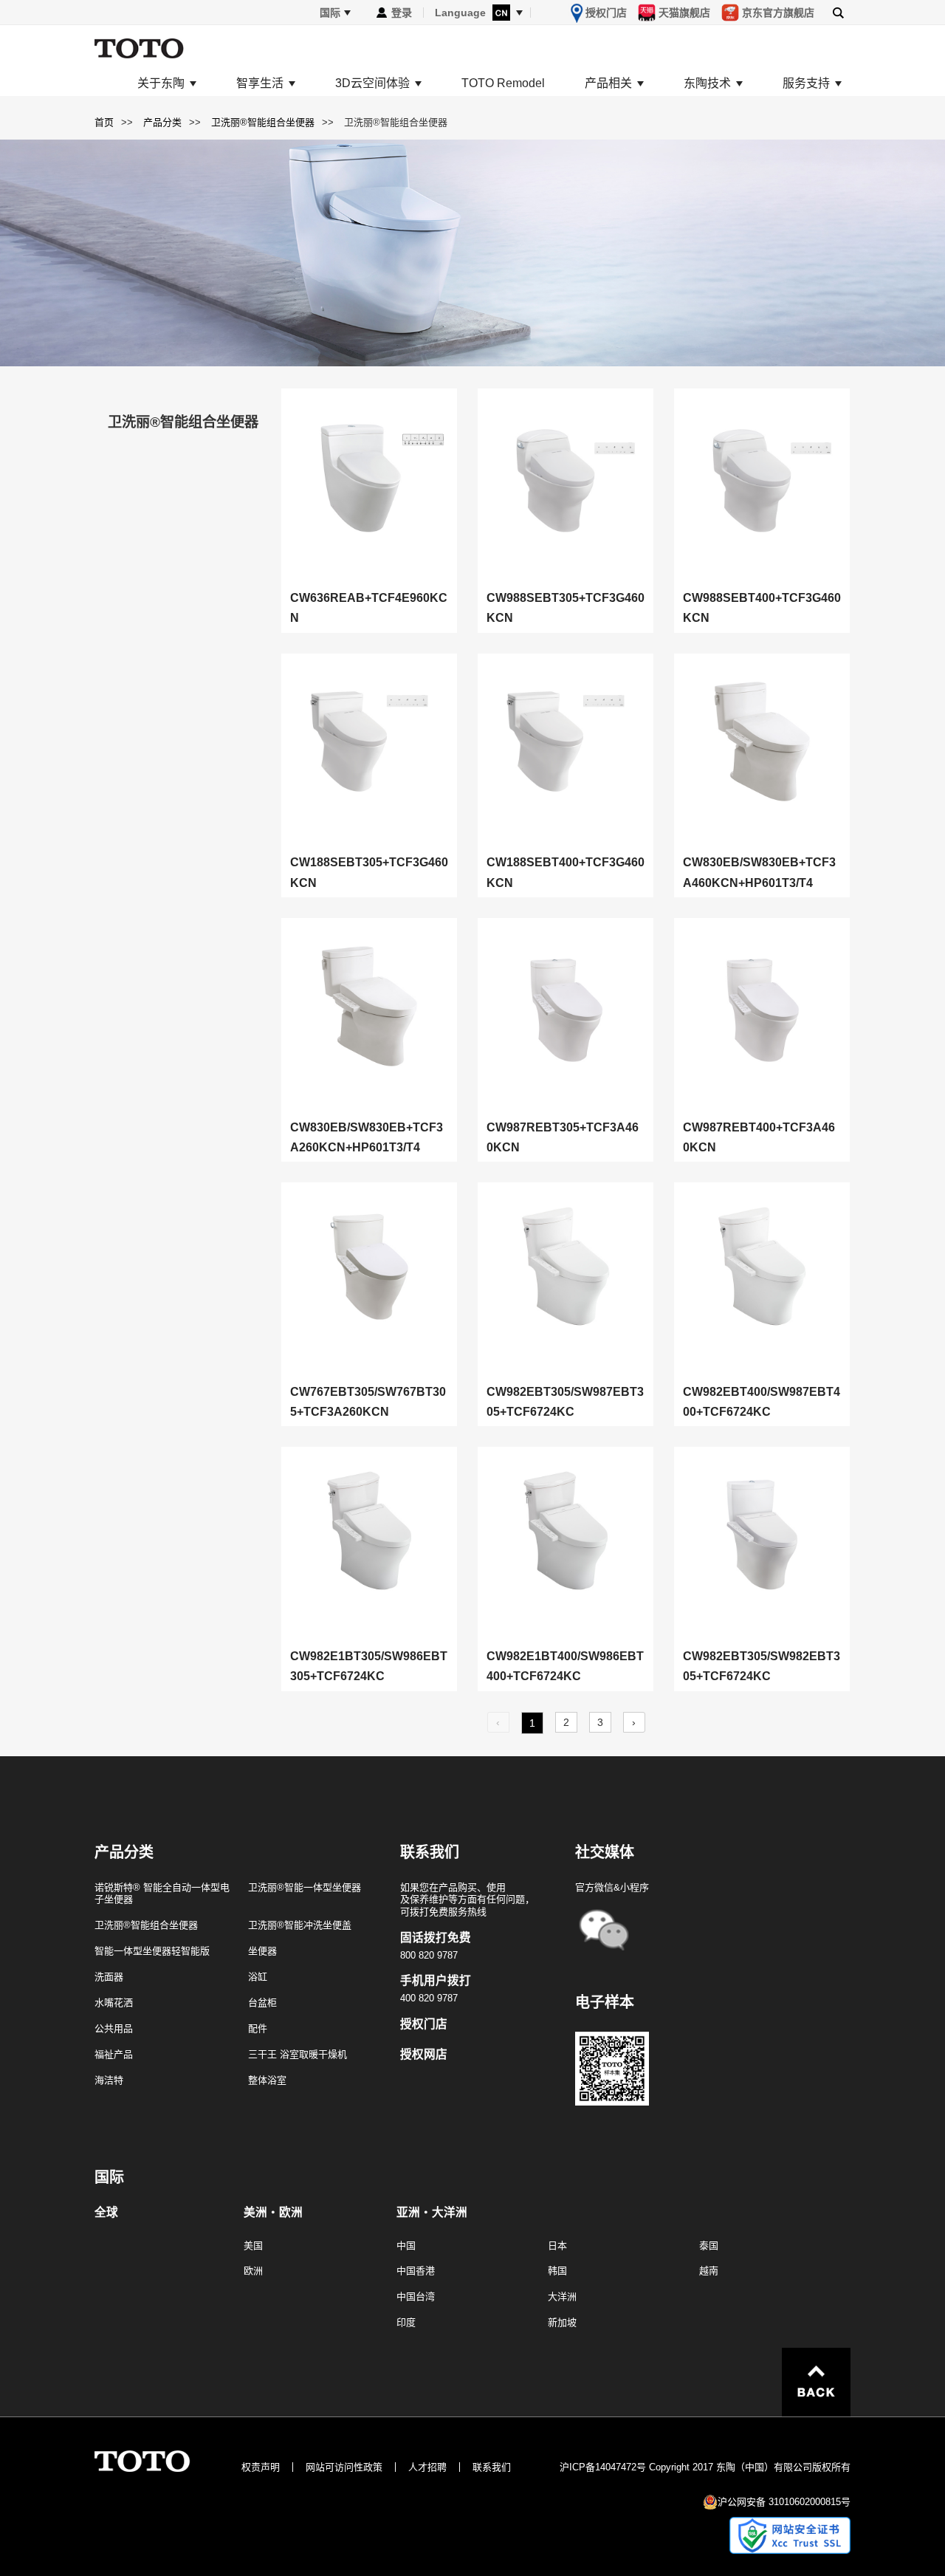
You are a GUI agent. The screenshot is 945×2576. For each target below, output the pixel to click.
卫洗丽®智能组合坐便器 (263, 122)
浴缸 (258, 1977)
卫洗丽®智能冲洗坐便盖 (300, 1925)
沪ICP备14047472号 (603, 2467)
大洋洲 (562, 2296)
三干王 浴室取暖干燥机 (298, 2054)
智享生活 (260, 83)
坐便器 (262, 1951)
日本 (557, 2246)
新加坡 (562, 2322)
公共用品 (114, 2028)
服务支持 (806, 83)
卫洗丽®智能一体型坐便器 (305, 1887)
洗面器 (109, 1977)
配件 (258, 2028)
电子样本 (605, 2002)
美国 (253, 2246)
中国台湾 (416, 2296)
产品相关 (608, 83)
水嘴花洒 (114, 2003)
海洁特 (109, 2080)
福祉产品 (114, 2054)
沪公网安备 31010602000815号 (784, 2502)
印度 (406, 2322)
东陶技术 (707, 83)
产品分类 (162, 122)
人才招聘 (427, 2467)
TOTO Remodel (503, 83)
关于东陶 (161, 83)
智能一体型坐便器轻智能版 (152, 1951)
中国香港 (416, 2271)
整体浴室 (267, 2080)
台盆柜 (262, 2003)
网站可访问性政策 (344, 2467)
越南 (709, 2271)
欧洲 (253, 2271)
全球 (106, 2213)
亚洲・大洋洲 (432, 2213)
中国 (406, 2246)
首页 (104, 122)
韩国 (557, 2271)
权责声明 (261, 2467)
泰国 (709, 2246)
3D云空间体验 (372, 83)
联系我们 (492, 2467)
